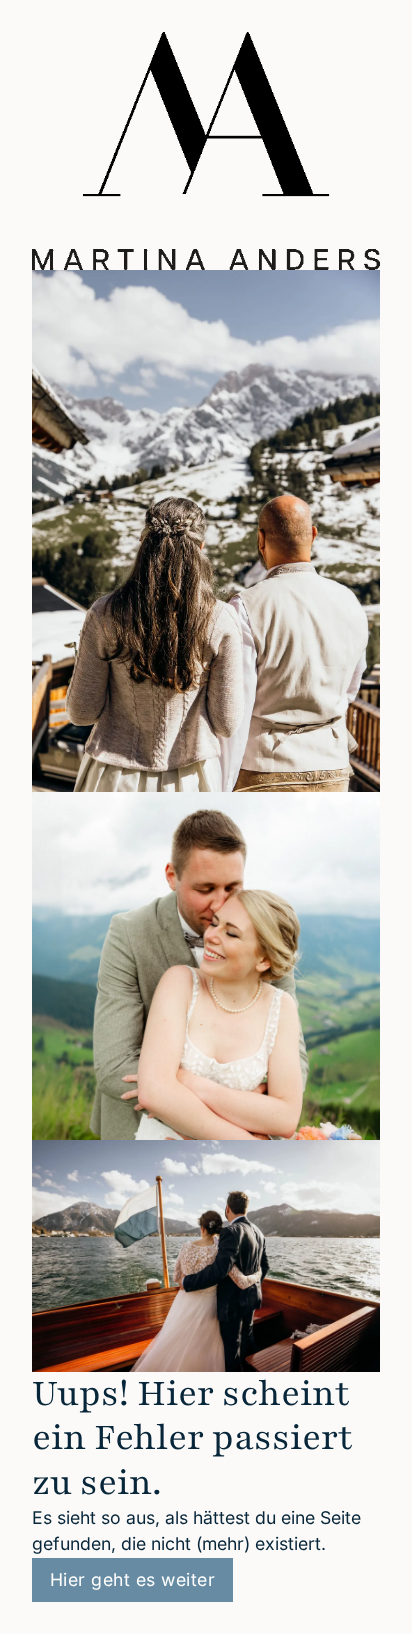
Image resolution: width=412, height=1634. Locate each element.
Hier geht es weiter (133, 1579)
